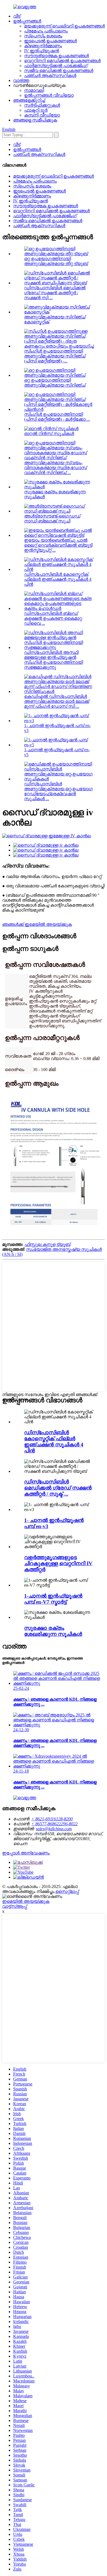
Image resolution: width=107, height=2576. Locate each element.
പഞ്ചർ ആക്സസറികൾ (50, 75)
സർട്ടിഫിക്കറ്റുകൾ (42, 105)
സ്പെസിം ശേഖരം (43, 36)
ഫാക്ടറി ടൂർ (36, 110)
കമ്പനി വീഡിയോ (42, 115)
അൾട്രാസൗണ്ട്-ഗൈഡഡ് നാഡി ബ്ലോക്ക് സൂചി (52, 518)
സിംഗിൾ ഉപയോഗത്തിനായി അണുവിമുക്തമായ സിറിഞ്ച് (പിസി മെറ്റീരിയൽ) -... (55, 356)
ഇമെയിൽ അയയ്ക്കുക (26, 1901)
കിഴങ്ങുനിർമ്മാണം (43, 46)
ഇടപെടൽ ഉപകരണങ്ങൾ (50, 41)
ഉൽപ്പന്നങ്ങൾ (27, 21)
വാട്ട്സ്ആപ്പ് (15, 1906)
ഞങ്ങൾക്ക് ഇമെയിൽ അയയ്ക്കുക (37, 924)
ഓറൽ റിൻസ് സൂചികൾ (49, 434)
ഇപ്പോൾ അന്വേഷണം (26, 1853)
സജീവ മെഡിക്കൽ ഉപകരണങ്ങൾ (59, 71)
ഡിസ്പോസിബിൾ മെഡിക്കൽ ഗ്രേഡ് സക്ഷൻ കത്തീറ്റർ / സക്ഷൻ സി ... (55, 293)
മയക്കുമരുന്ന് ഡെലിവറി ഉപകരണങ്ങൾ (64, 26)
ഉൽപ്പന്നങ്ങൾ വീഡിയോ (49, 95)
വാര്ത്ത (21, 80)
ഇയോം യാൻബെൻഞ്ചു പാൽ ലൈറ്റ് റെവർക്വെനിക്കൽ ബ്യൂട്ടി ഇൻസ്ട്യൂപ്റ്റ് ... (58, 545)
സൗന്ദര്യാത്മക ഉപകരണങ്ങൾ (57, 56)
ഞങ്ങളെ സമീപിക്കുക (35, 120)
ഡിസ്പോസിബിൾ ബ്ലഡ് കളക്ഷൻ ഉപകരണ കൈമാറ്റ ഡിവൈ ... (53, 618)
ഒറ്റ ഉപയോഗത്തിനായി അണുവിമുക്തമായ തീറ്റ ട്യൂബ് (56, 261)
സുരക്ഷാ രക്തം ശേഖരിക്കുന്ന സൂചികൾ (53, 1631)
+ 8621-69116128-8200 (52, 1819)
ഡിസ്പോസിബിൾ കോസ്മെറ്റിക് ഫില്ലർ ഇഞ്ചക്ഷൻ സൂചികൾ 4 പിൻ (58, 579)
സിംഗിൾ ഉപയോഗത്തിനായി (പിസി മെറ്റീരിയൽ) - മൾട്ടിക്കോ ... (57, 417)
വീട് (17, 16)
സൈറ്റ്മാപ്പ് (67, 1891)
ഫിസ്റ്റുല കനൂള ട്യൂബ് (47, 1244)
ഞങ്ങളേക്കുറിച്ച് (29, 100)
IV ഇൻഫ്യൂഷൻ (42, 51)
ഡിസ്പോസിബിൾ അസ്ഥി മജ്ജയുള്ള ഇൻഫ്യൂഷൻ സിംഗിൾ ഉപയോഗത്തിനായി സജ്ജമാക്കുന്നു (54, 660)
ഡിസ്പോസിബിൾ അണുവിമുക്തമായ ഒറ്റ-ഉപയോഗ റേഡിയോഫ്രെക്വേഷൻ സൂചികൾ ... (58, 791)
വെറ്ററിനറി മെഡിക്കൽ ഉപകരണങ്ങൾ (62, 61)
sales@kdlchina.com (54, 1829)
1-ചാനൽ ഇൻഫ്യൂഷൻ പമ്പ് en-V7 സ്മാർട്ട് (53, 1599)
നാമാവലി (34, 90)
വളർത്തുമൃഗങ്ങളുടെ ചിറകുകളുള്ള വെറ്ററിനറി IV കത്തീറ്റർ (58, 1563)
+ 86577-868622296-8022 (54, 1824)
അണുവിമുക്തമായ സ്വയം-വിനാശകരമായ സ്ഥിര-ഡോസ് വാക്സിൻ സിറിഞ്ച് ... (56, 468)
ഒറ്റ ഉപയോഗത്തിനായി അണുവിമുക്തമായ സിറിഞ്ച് (55, 383)
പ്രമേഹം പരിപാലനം (46, 31)
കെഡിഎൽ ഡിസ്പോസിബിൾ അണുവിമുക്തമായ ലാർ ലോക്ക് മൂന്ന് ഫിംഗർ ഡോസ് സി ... (57, 701)
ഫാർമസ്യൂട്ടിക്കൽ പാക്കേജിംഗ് (56, 66)
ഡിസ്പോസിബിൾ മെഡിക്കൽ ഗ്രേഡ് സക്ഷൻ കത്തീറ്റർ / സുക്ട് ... (58, 1488)
